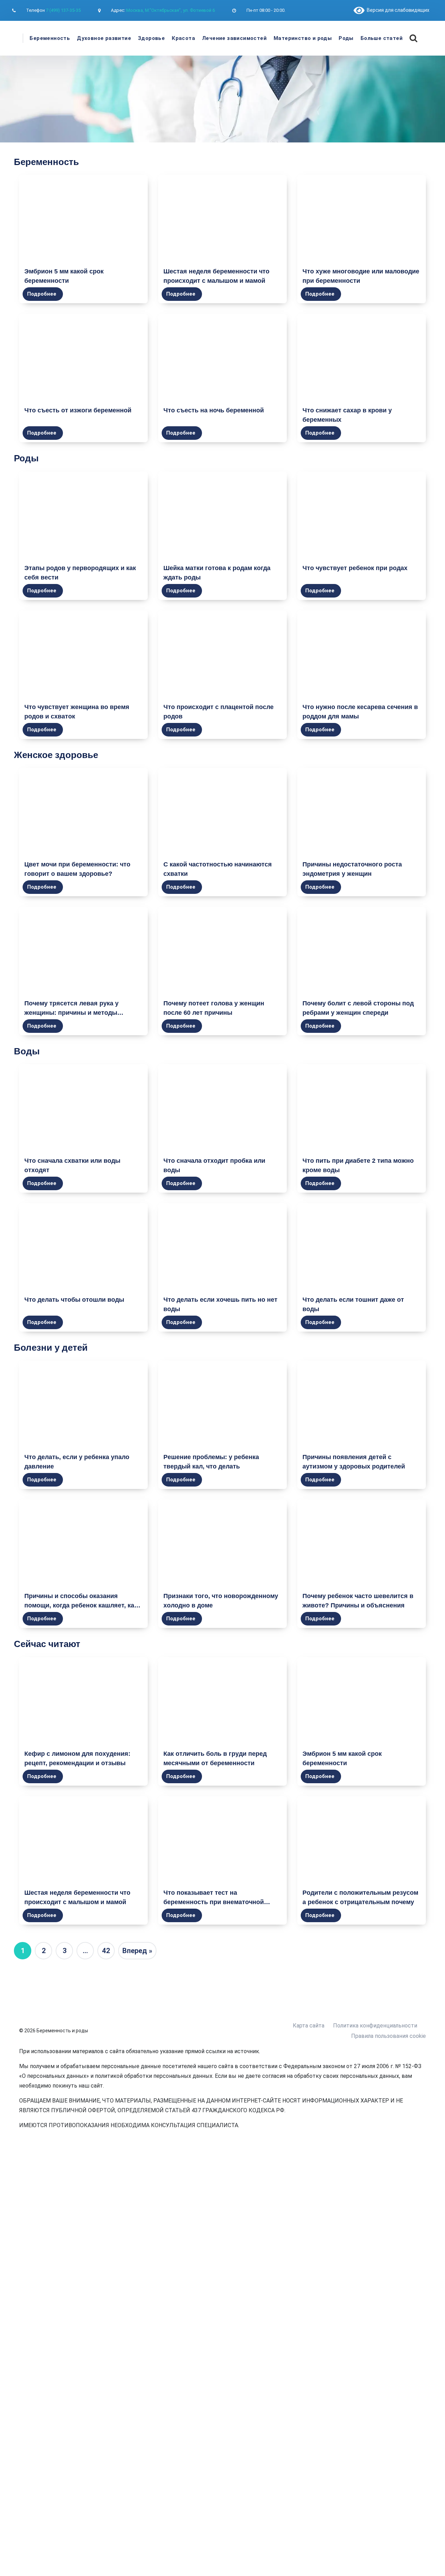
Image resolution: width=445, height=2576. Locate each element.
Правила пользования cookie (389, 2036)
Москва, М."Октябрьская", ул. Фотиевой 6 (171, 10)
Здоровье (151, 38)
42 (106, 1951)
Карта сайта (309, 2026)
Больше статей (382, 38)
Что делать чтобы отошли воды (74, 1300)
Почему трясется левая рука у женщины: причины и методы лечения (71, 1013)
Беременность (50, 38)
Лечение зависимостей (234, 38)
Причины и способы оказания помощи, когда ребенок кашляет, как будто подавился (81, 1605)
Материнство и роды (303, 38)
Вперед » (137, 1951)
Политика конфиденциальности (375, 2026)
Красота (183, 38)
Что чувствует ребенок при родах (355, 568)
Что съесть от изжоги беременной (78, 410)
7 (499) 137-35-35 (63, 10)
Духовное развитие (104, 38)
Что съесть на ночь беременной (214, 410)
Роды (346, 38)
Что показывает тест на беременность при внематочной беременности (214, 1902)
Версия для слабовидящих (397, 10)
